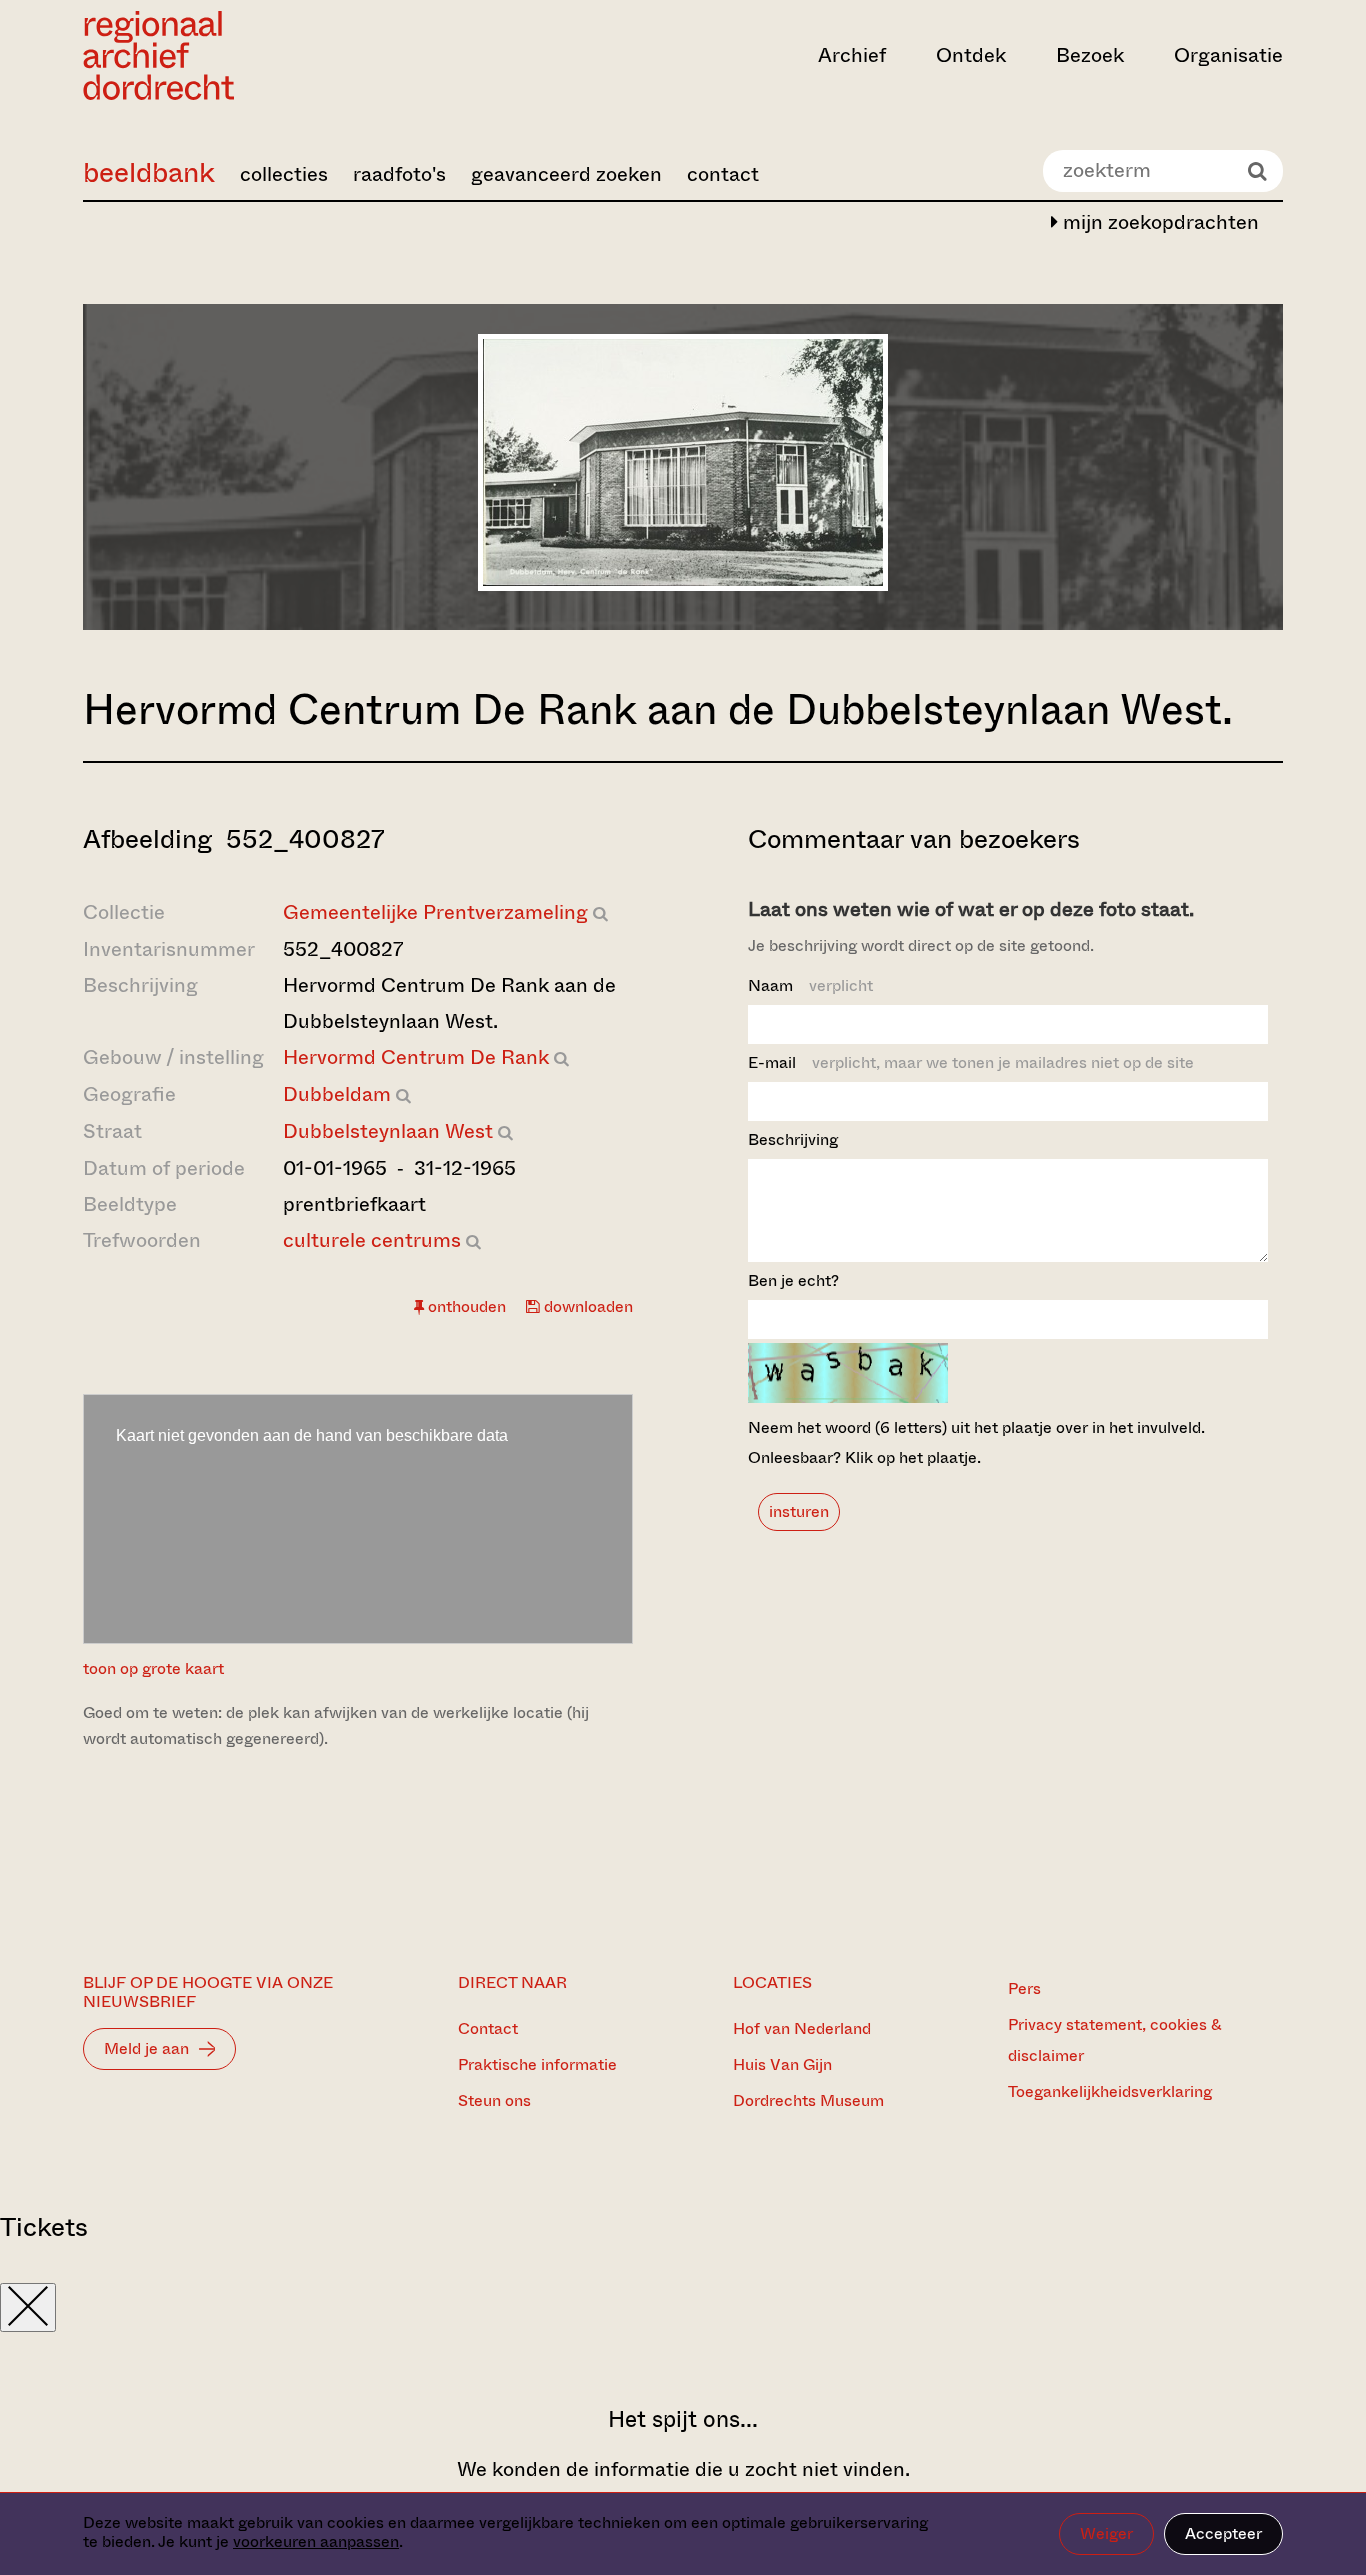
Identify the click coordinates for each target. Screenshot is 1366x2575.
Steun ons (494, 2100)
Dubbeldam (337, 1094)
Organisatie (1228, 55)
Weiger (1106, 2533)
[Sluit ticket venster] (28, 2307)
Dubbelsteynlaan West (388, 1131)
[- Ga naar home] (263, 55)
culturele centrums (372, 1240)
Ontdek (971, 55)
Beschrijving (793, 1139)
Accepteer (1223, 2533)
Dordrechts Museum (808, 2100)
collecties (284, 174)
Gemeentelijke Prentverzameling (435, 912)
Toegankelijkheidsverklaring (1110, 2091)
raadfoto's (399, 174)
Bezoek (1090, 55)
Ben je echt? (793, 1280)
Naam (810, 985)
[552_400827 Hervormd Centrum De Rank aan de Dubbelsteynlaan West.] (683, 584)
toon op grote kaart (153, 1668)
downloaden (586, 1306)
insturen (799, 1511)
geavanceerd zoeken (566, 174)
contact (723, 174)
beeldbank (149, 172)
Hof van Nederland (802, 2028)
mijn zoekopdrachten (1158, 222)
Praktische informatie (537, 2064)
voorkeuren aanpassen (316, 2541)
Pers (1024, 1988)
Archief (852, 55)
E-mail (971, 1062)
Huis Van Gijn (782, 2064)
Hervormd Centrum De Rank (416, 1057)
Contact (488, 2028)
